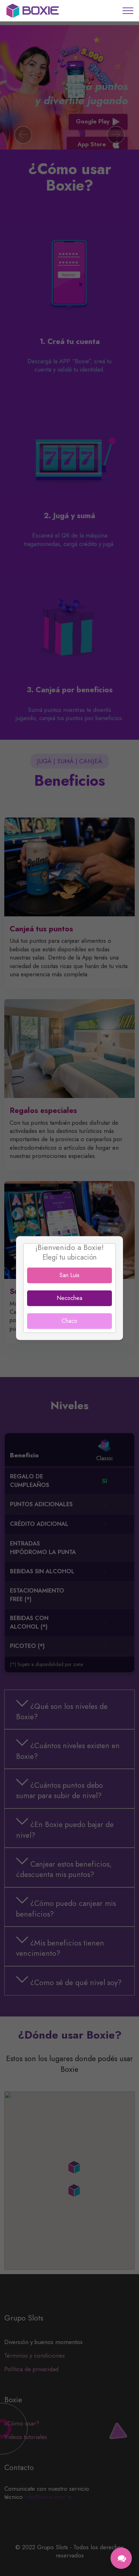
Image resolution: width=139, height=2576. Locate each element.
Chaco (69, 1321)
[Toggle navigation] (128, 11)
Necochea (69, 1298)
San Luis (69, 1275)
